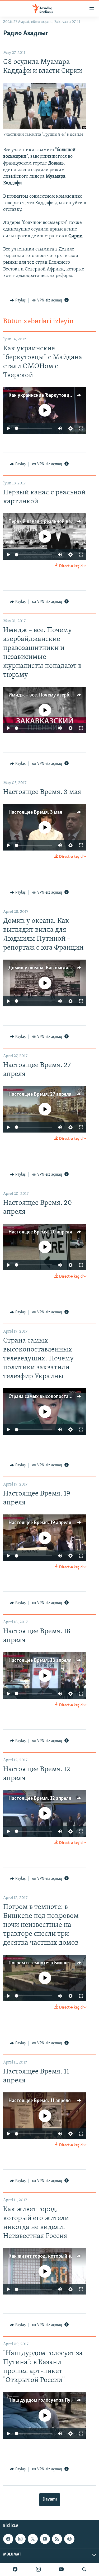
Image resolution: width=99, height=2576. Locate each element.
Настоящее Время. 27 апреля (40, 1094)
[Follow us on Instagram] (20, 2539)
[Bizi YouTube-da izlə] (61, 2569)
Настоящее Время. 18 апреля (40, 1661)
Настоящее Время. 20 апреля (40, 1232)
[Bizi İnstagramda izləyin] (38, 2569)
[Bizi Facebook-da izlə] (15, 2569)
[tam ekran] (81, 428)
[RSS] (57, 2539)
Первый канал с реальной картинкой (49, 522)
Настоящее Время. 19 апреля (40, 1523)
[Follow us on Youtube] (45, 2539)
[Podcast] (69, 2539)
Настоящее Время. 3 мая (35, 812)
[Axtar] (84, 2569)
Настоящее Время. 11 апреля (40, 2101)
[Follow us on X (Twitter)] (33, 2539)
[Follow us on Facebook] (8, 2539)
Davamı (50, 2500)
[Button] (18, 300)
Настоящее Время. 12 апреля (40, 1799)
